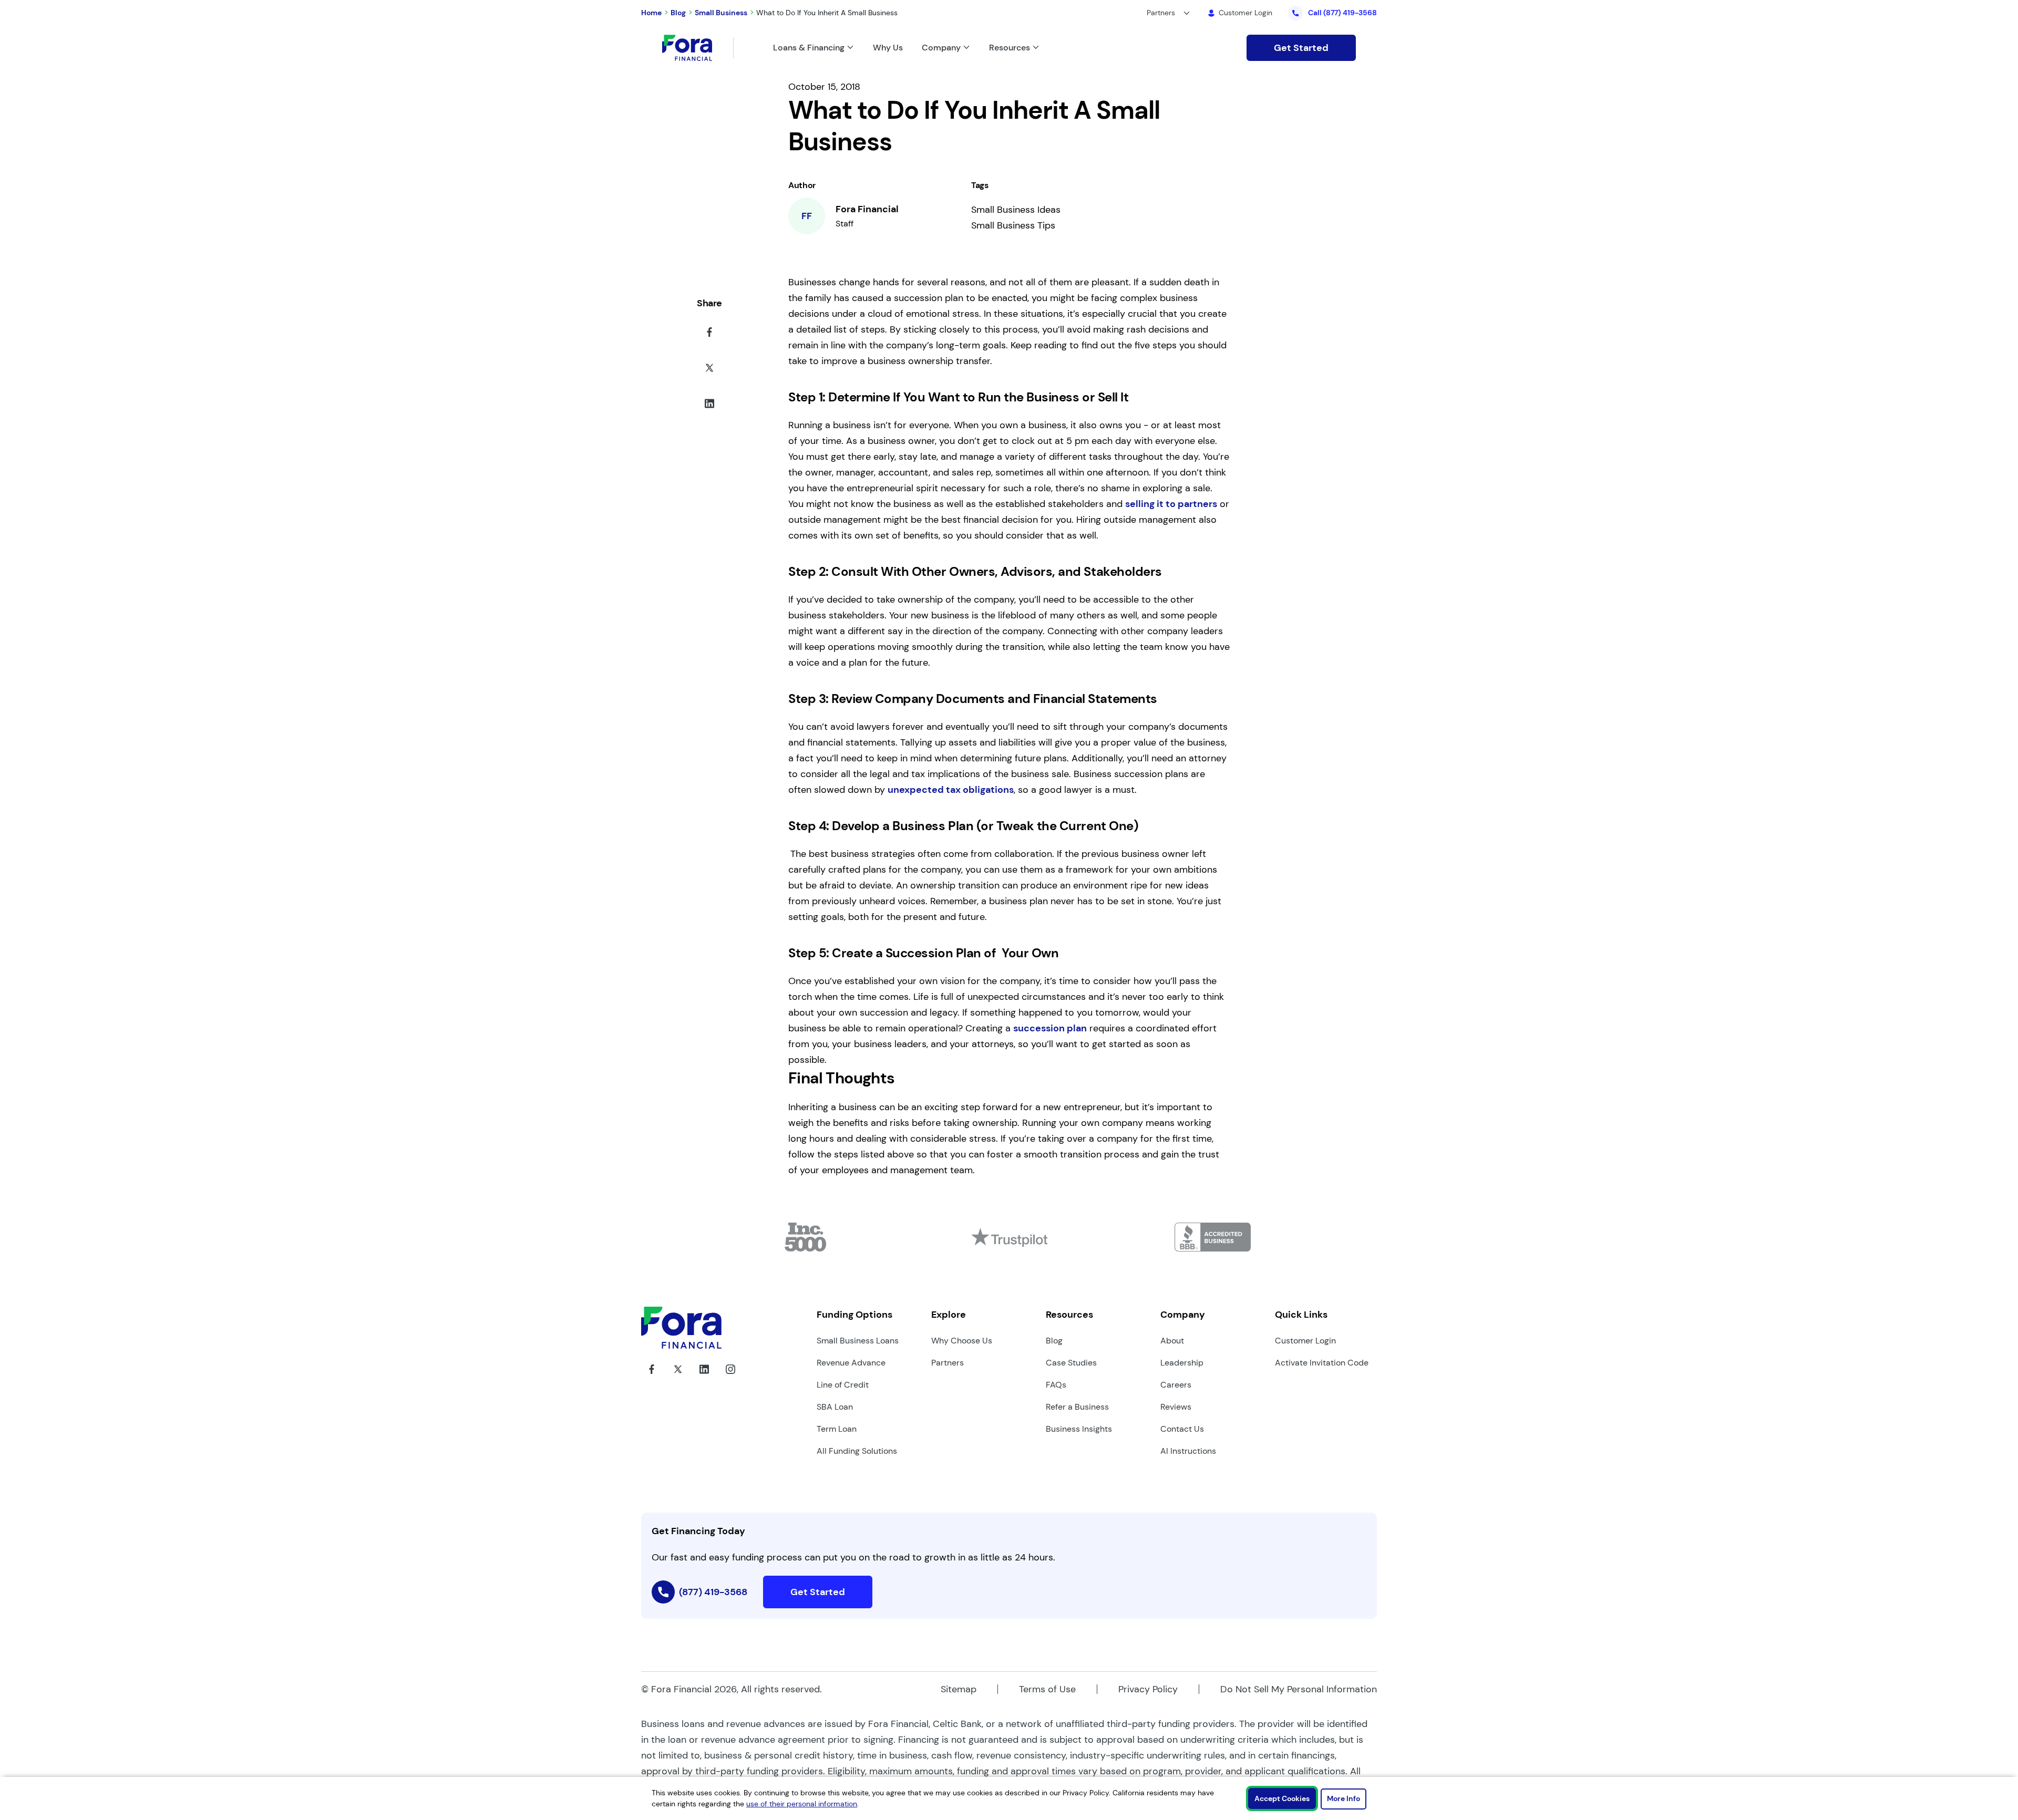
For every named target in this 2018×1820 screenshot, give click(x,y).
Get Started (1301, 48)
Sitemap (959, 1689)
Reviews (1176, 1407)
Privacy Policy (1148, 1689)
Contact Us (1182, 1429)
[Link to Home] (698, 48)
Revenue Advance (851, 1363)
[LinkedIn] (704, 1377)
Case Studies (1071, 1363)
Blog (678, 13)
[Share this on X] (709, 370)
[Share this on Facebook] (709, 334)
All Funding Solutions (857, 1451)
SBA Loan (835, 1407)
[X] (678, 1377)
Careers (1176, 1385)
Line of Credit (843, 1385)
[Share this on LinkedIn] (709, 406)
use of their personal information (802, 1804)
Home (651, 13)
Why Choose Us (962, 1341)
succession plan (1050, 1028)
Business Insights (1079, 1429)
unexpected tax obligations (951, 790)
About (1172, 1341)
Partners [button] (1161, 13)
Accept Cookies (1282, 1798)
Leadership (1182, 1363)
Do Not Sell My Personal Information (1299, 1689)
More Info (1343, 1798)
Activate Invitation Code (1322, 1363)
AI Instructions (1188, 1451)
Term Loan (837, 1429)
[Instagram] (730, 1377)
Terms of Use (1047, 1689)
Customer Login (1305, 1341)
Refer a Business (1077, 1407)
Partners (948, 1363)
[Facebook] (652, 1377)
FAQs (1056, 1385)
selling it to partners (1171, 504)
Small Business (721, 13)
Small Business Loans (858, 1341)
